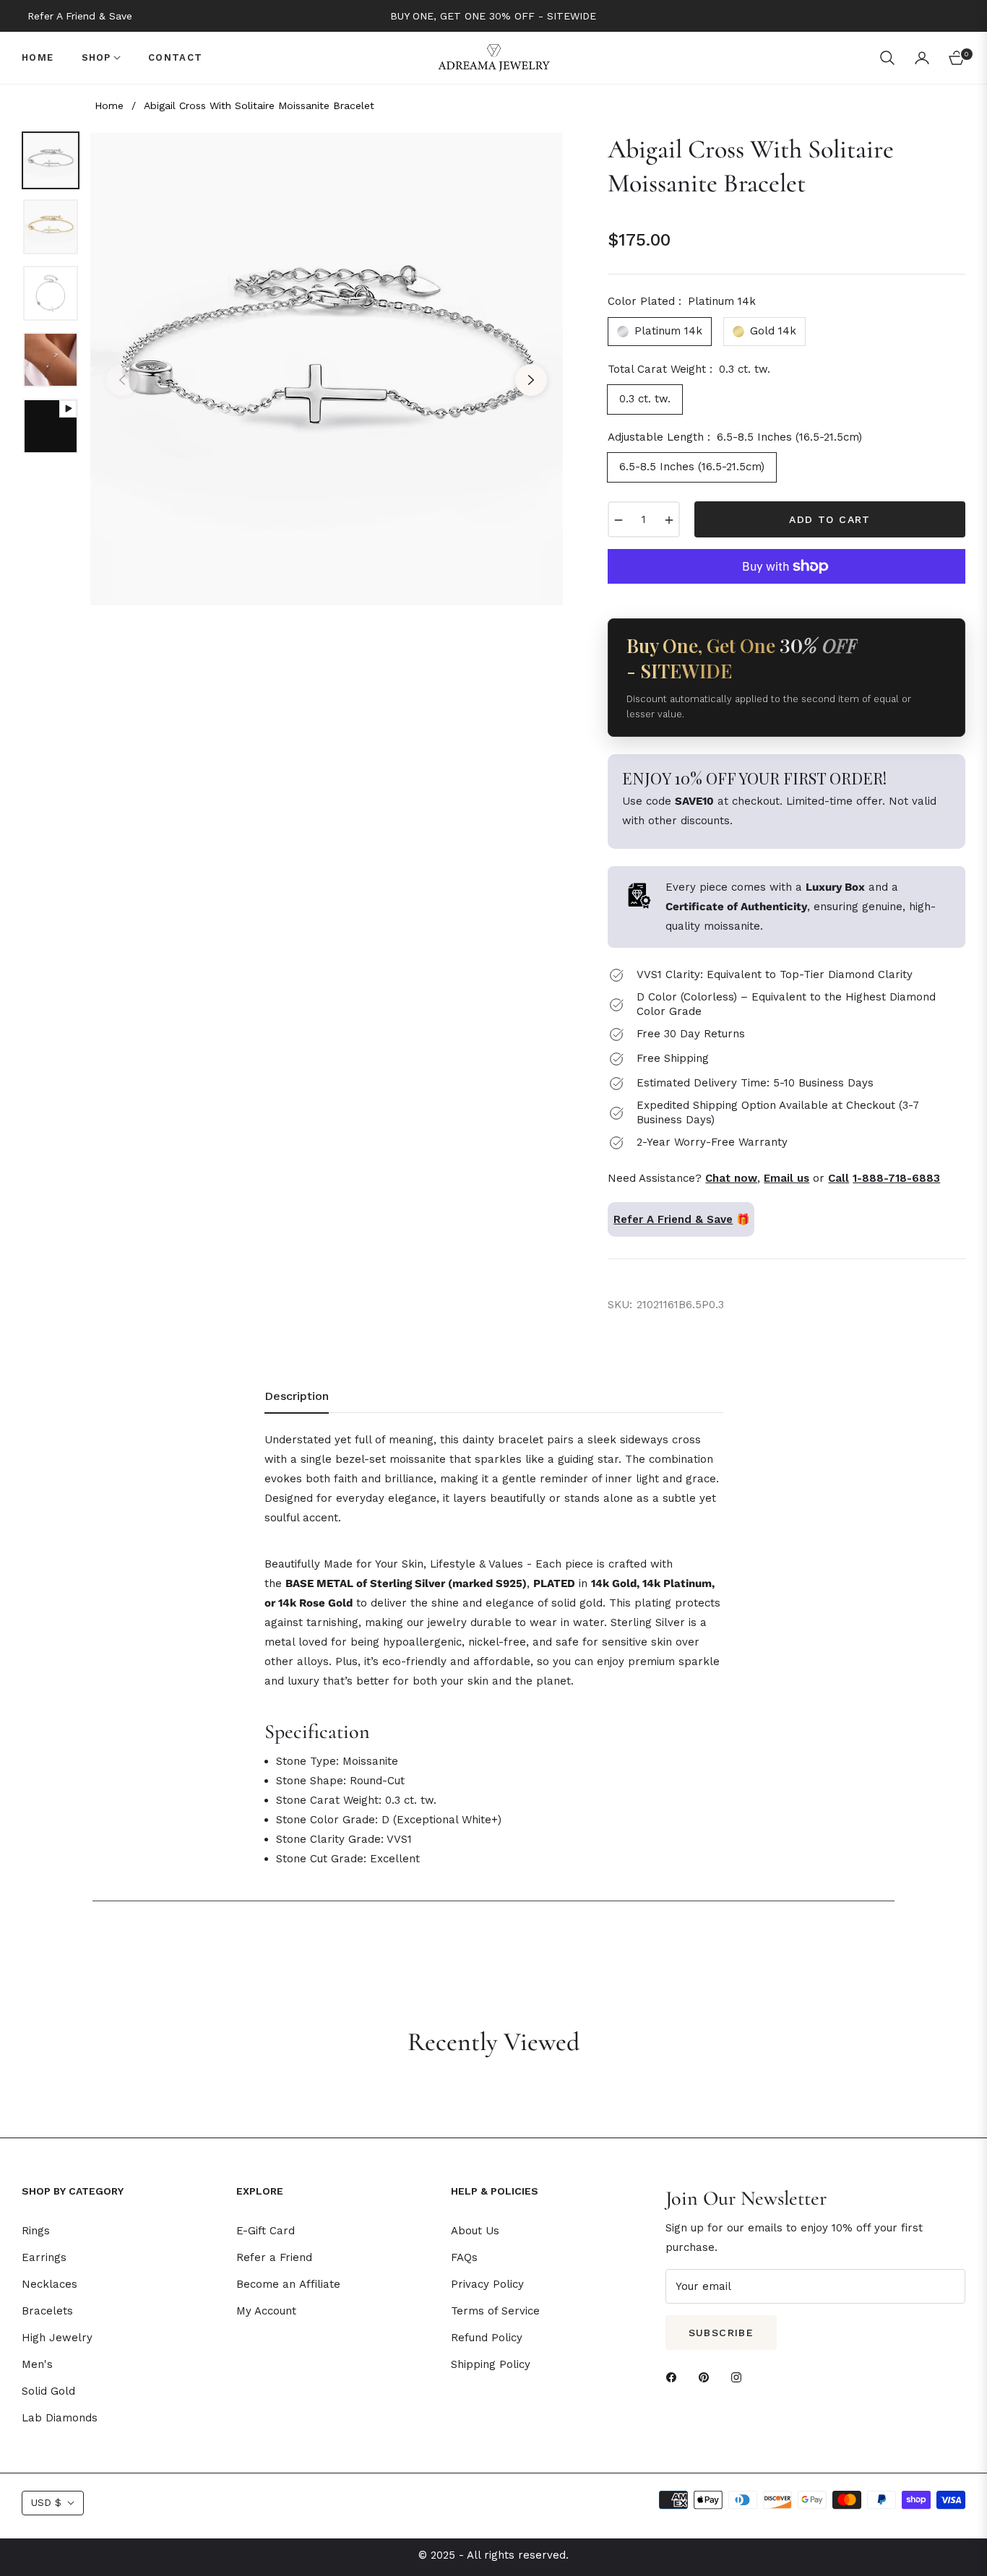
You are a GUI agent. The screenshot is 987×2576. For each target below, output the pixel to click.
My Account (266, 2311)
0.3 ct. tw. (645, 399)
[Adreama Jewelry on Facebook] (675, 2377)
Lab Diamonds (60, 2418)
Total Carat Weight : (689, 369)
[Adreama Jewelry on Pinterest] (707, 2377)
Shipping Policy (491, 2364)
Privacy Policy (487, 2284)
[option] (327, 369)
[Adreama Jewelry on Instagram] (740, 2377)
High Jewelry (57, 2338)
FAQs (464, 2257)
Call (839, 1178)
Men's (37, 2364)
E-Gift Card (266, 2231)
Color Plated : (682, 301)
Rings (36, 2231)
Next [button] (531, 380)
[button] (887, 58)
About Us (475, 2231)
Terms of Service (495, 2311)
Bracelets (47, 2311)
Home (109, 105)
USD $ (46, 2502)
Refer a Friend (274, 2257)
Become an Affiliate (288, 2284)
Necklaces (49, 2284)
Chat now (731, 1178)
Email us (786, 1178)
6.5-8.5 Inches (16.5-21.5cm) (692, 467)
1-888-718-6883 (896, 1178)
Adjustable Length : (735, 437)
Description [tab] (297, 1396)
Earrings (44, 2257)
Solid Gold (48, 2391)
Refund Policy (487, 2338)
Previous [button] (122, 380)
